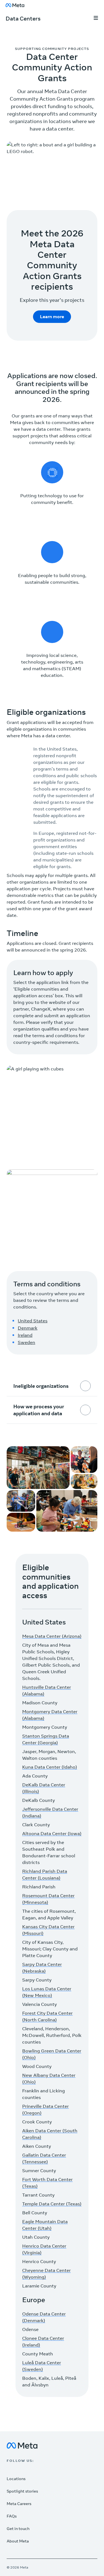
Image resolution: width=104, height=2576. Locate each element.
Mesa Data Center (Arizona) (52, 1636)
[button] (96, 19)
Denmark (28, 1328)
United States (33, 1321)
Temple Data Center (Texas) (52, 2204)
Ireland (25, 1335)
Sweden (26, 1342)
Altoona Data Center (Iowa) (52, 1833)
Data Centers (23, 18)
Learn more (52, 317)
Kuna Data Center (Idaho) (50, 1767)
